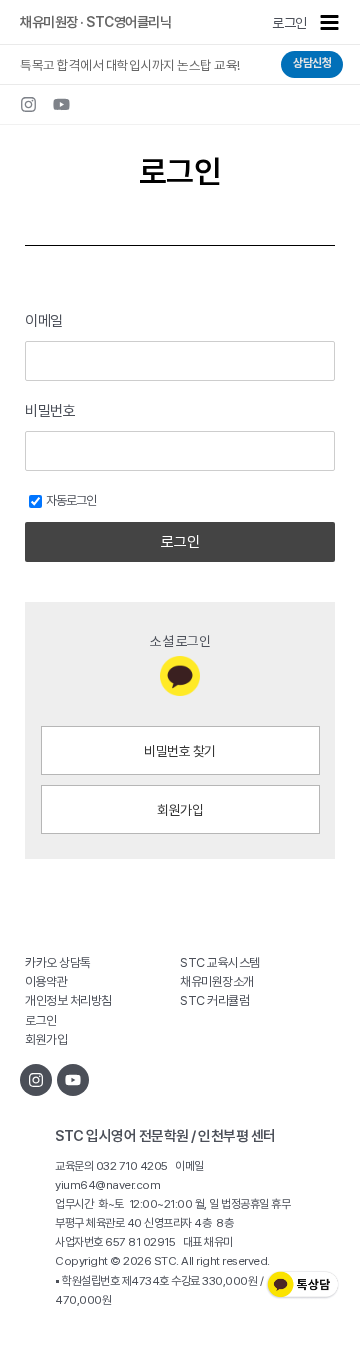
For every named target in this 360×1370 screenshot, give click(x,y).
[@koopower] (73, 1080)
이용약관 (46, 981)
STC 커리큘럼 (214, 1000)
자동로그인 (71, 500)
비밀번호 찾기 (180, 751)
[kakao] (180, 676)
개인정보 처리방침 (68, 1000)
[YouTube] (61, 104)
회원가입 (180, 810)
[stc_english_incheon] (28, 104)
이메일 (44, 321)
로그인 (289, 23)
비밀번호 (50, 411)
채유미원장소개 (217, 981)
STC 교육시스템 (220, 962)
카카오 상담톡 (58, 962)
